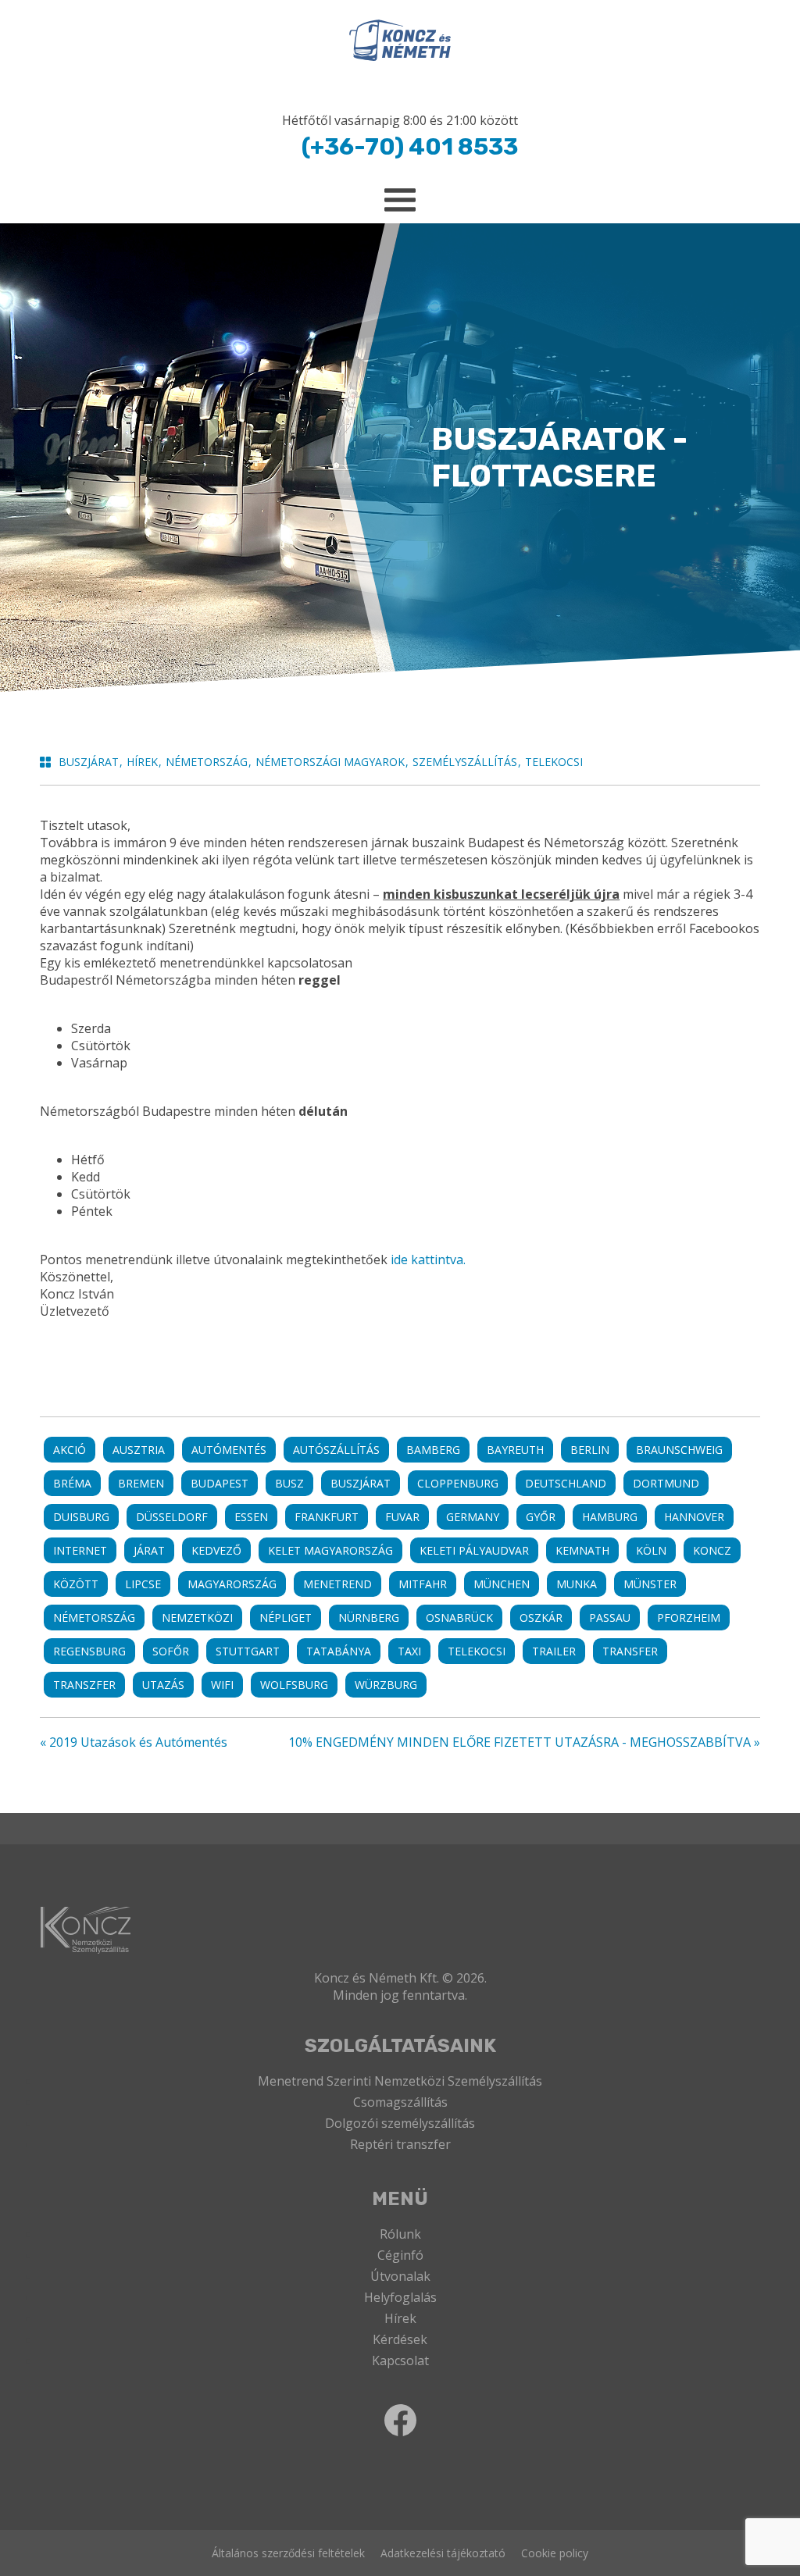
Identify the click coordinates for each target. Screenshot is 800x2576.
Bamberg (433, 1450)
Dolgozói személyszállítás (400, 2123)
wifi (222, 1685)
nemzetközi (197, 1618)
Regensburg (89, 1651)
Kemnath (582, 1550)
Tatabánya (339, 1651)
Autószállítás (336, 1450)
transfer (630, 1651)
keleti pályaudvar (474, 1550)
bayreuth (515, 1450)
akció (70, 1450)
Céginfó (400, 2255)
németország (94, 1618)
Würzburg (386, 1685)
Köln (651, 1550)
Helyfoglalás (400, 2297)
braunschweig (679, 1450)
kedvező (216, 1550)
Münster (650, 1584)
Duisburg (81, 1517)
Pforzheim (689, 1618)
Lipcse (143, 1584)
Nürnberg (369, 1618)
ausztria (139, 1450)
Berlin (590, 1450)
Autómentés (229, 1450)
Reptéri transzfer (400, 2144)
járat (149, 1550)
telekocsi (477, 1651)
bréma (72, 1483)
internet (80, 1550)
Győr (541, 1517)
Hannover (694, 1517)
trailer (554, 1651)
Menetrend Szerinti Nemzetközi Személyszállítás (400, 2081)
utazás (163, 1685)
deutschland (566, 1483)
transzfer (84, 1685)
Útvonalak (400, 2276)
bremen (141, 1483)
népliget (286, 1618)
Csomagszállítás (400, 2102)
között (76, 1584)
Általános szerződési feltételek (288, 2553)
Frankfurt (327, 1517)
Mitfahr (423, 1584)
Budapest (220, 1483)
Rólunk (400, 2234)
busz (289, 1483)
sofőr (171, 1651)
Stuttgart (248, 1651)
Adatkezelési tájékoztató (443, 2553)
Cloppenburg (458, 1483)
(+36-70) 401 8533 (410, 147)
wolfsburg (294, 1685)
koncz (712, 1550)
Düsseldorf (172, 1517)
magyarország (232, 1584)
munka (577, 1584)
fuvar (402, 1517)
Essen (251, 1517)
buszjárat (361, 1483)
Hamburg (610, 1517)
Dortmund (666, 1483)
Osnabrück (459, 1618)
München (502, 1584)
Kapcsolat (400, 2360)
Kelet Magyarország (330, 1550)
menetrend (337, 1584)
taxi (409, 1651)
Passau (610, 1618)
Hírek (400, 2318)
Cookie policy (555, 2553)
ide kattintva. (428, 1259)
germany (473, 1517)
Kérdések (400, 2339)
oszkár (541, 1618)
